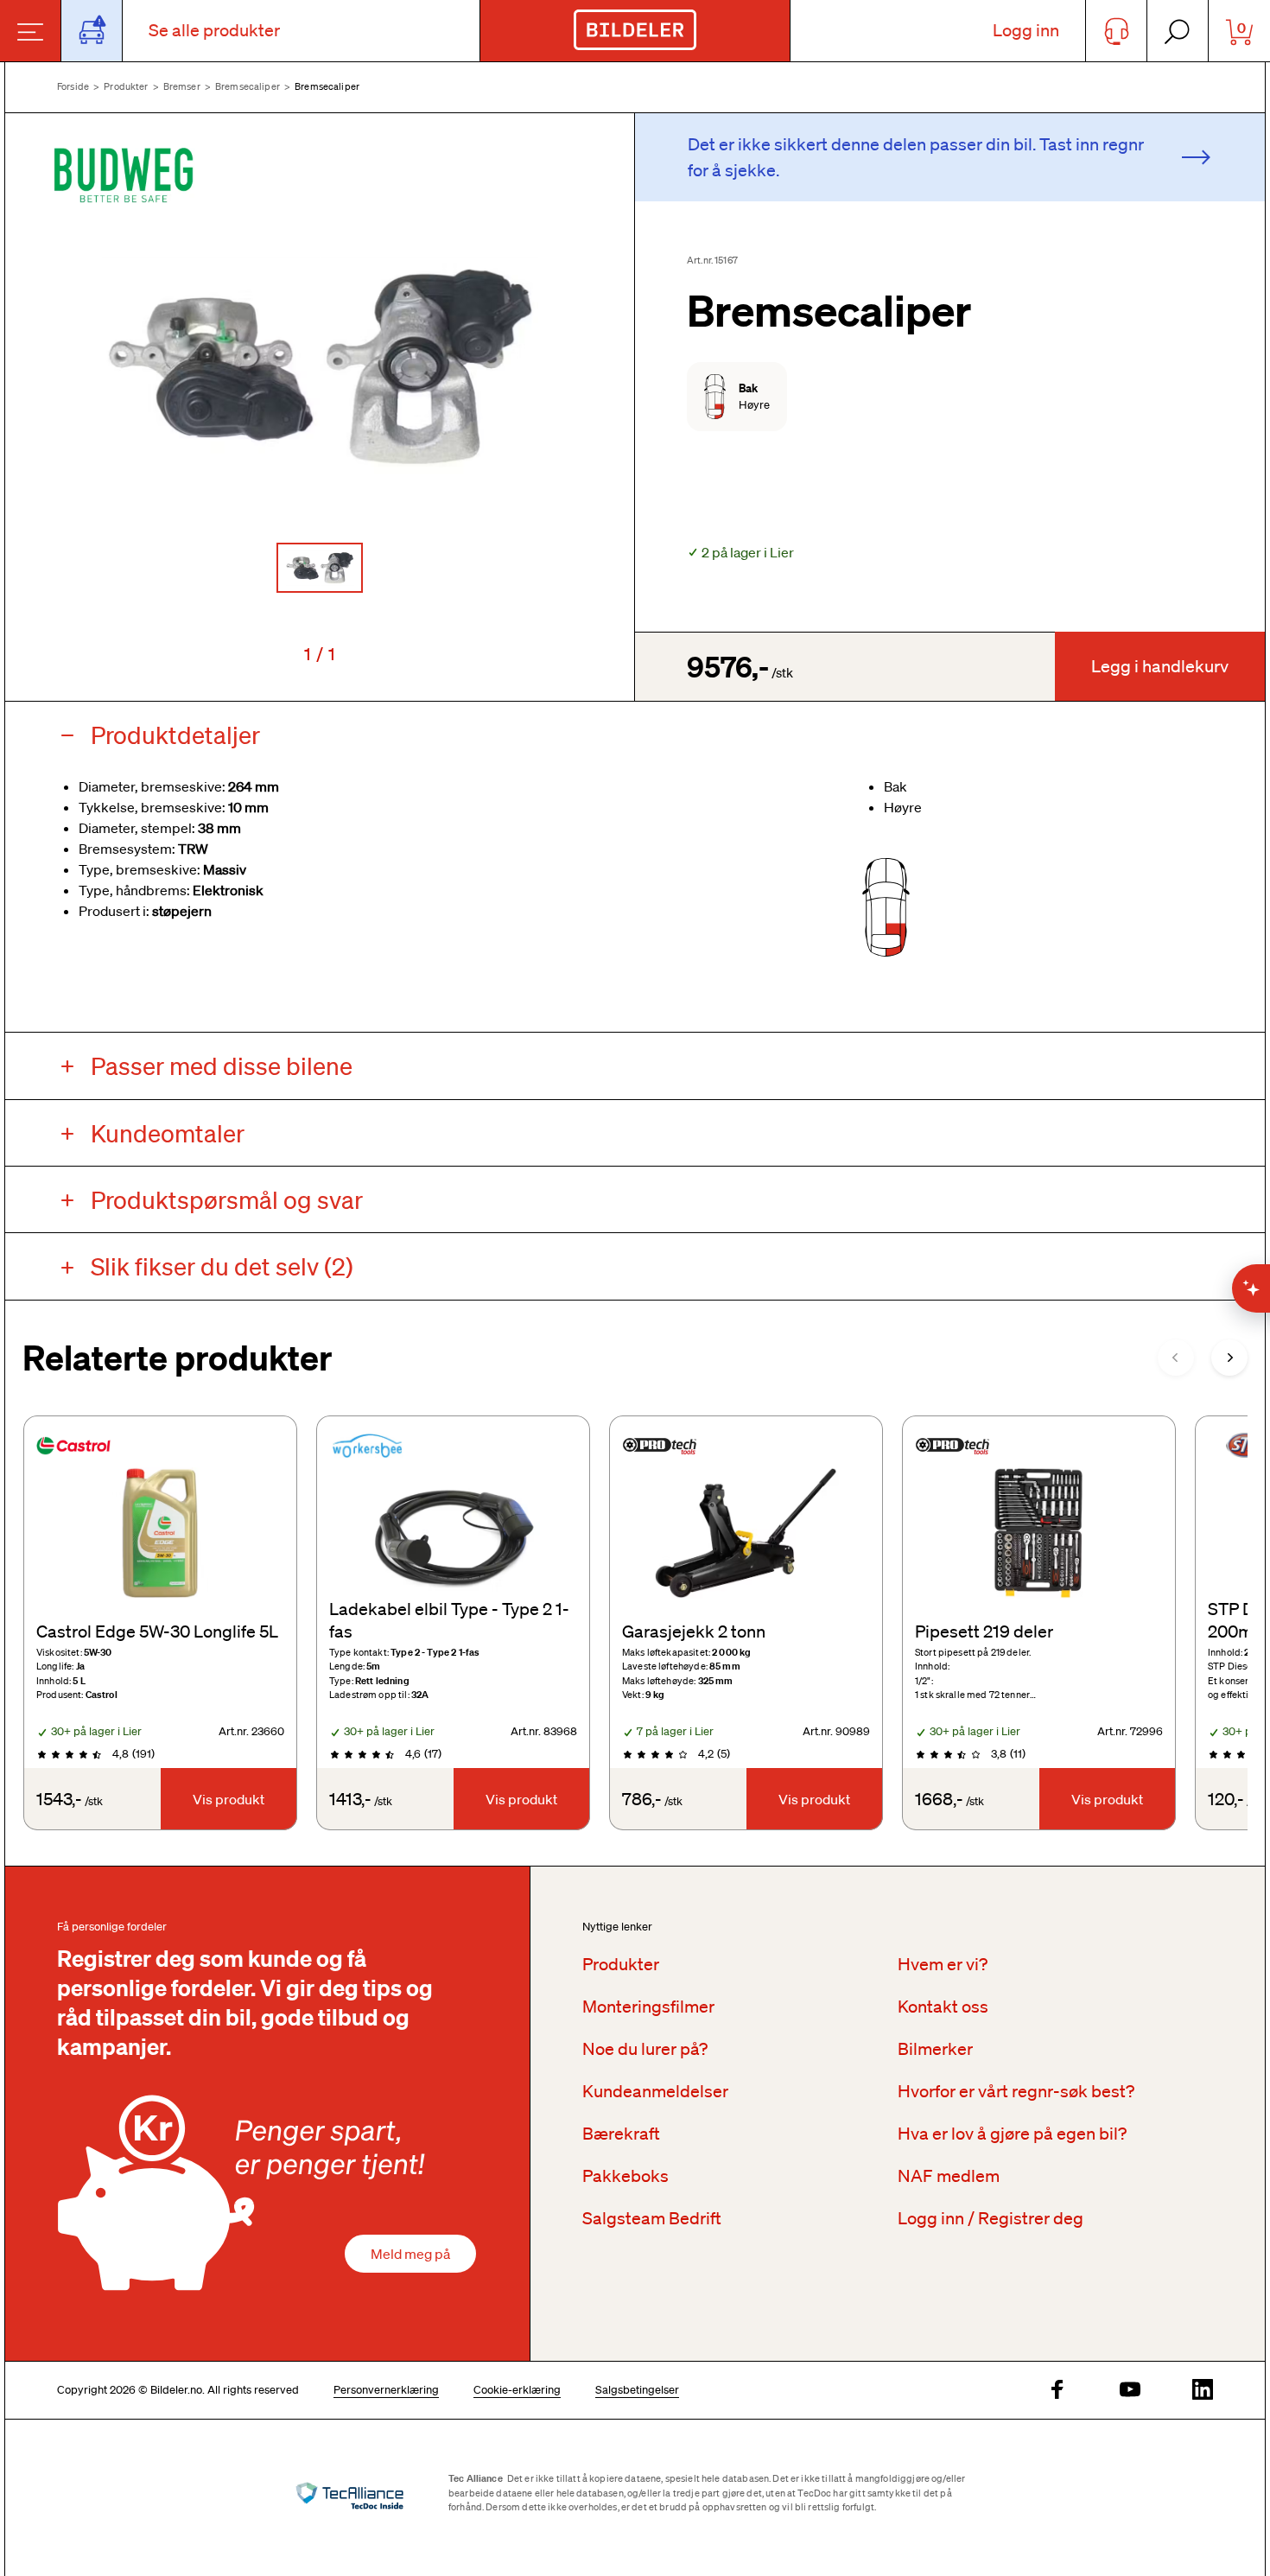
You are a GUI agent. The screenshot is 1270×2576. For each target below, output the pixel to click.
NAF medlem (949, 2176)
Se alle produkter (214, 30)
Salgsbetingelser (637, 2390)
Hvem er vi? (943, 1964)
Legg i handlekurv (1160, 666)
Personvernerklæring (386, 2390)
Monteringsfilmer (648, 2007)
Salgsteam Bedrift (652, 2218)
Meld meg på (410, 2254)
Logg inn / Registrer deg (991, 2218)
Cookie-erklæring (517, 2390)
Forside (73, 86)
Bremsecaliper (248, 86)
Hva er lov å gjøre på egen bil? (1012, 2134)
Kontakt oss (943, 2007)
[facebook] (1057, 2391)
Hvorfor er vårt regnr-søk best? (1016, 2091)
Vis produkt (229, 1799)
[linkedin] (1203, 2391)
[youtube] (1130, 2391)
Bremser (182, 86)
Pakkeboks (625, 2176)
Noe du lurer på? (645, 2049)
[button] (320, 366)
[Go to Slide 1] (320, 568)
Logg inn (1026, 30)
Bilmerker (935, 2049)
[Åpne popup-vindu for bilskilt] (92, 31)
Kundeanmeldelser (655, 2091)
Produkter (126, 86)
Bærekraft (621, 2134)
